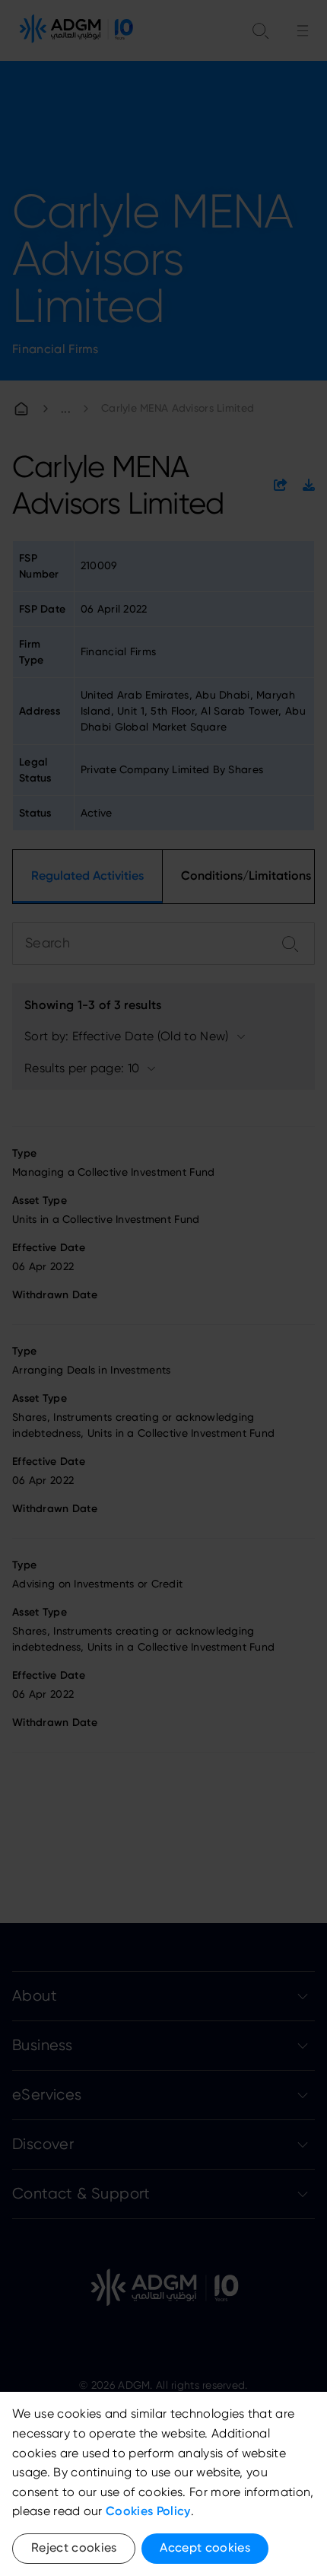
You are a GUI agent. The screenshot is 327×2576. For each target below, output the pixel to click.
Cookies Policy (148, 2511)
